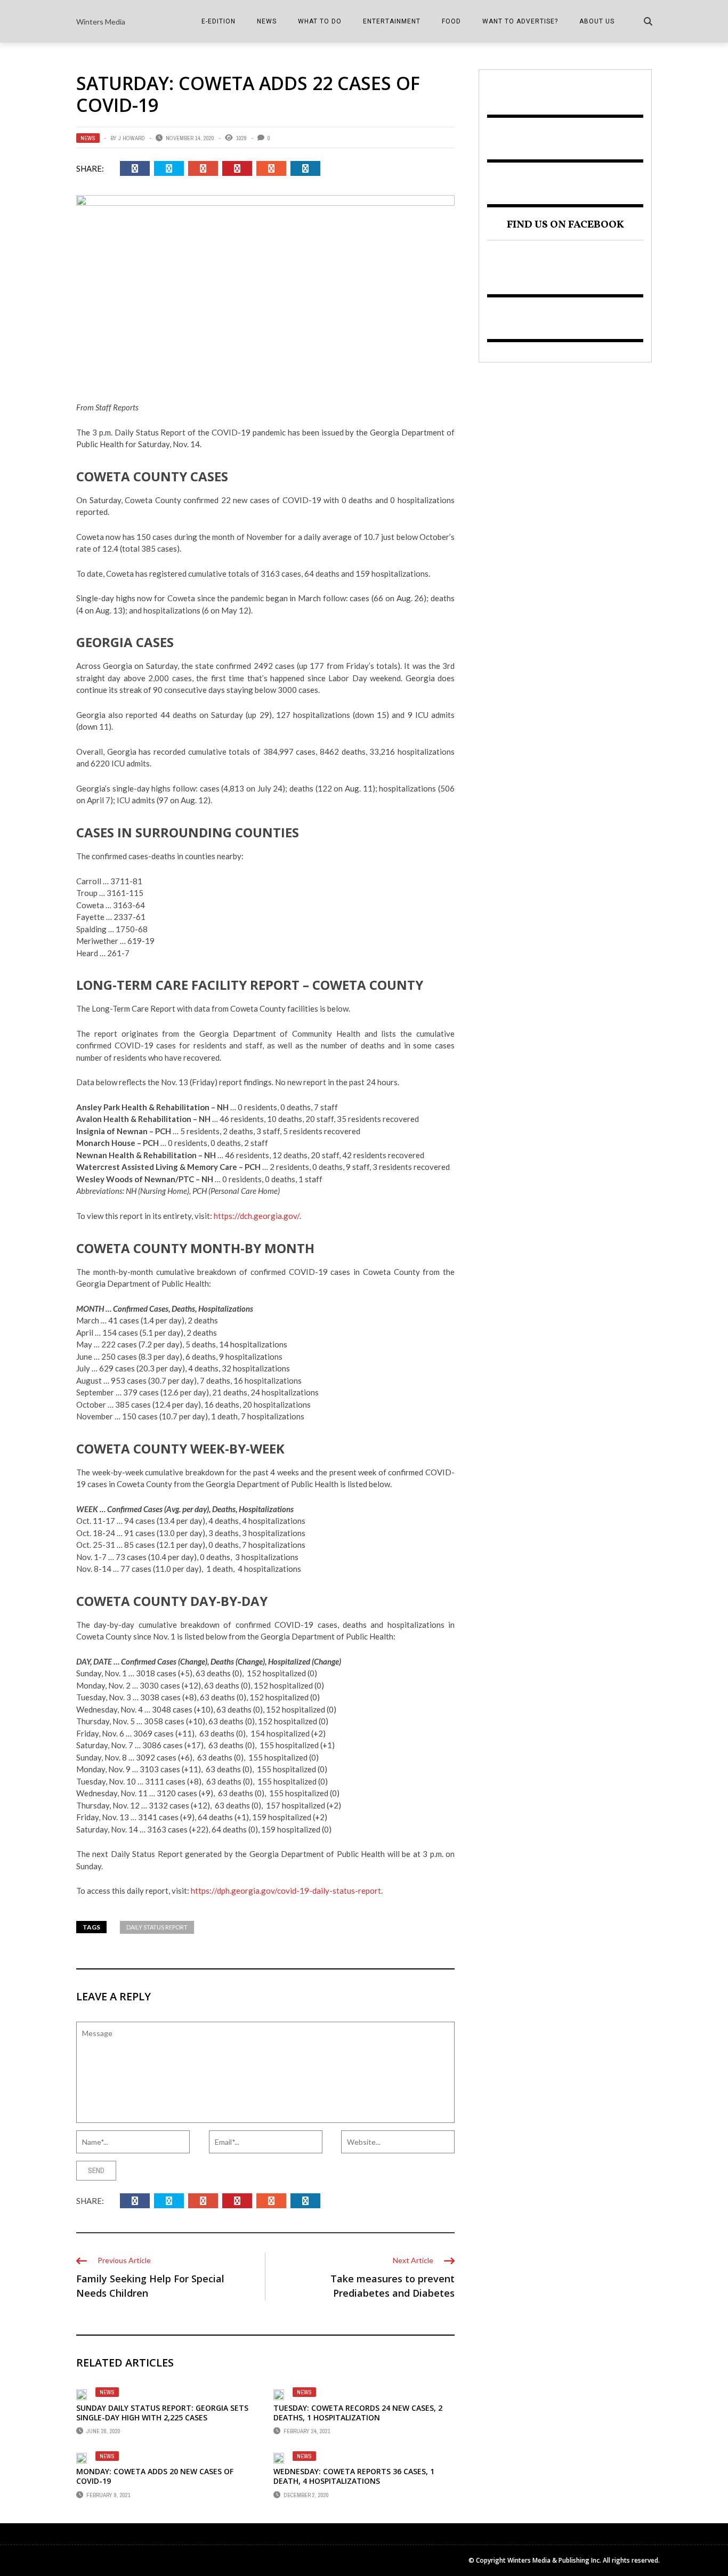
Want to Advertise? (520, 21)
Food (451, 21)
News (267, 21)
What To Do (320, 21)
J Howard (132, 138)
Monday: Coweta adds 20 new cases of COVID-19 (155, 2476)
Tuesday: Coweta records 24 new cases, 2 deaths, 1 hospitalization (358, 2413)
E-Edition (219, 21)
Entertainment (392, 21)
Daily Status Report (157, 1927)
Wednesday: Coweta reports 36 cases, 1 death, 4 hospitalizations (354, 2476)
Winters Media (101, 22)
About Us (597, 21)
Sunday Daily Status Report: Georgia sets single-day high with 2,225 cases (162, 2413)
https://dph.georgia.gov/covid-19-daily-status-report (286, 1891)
